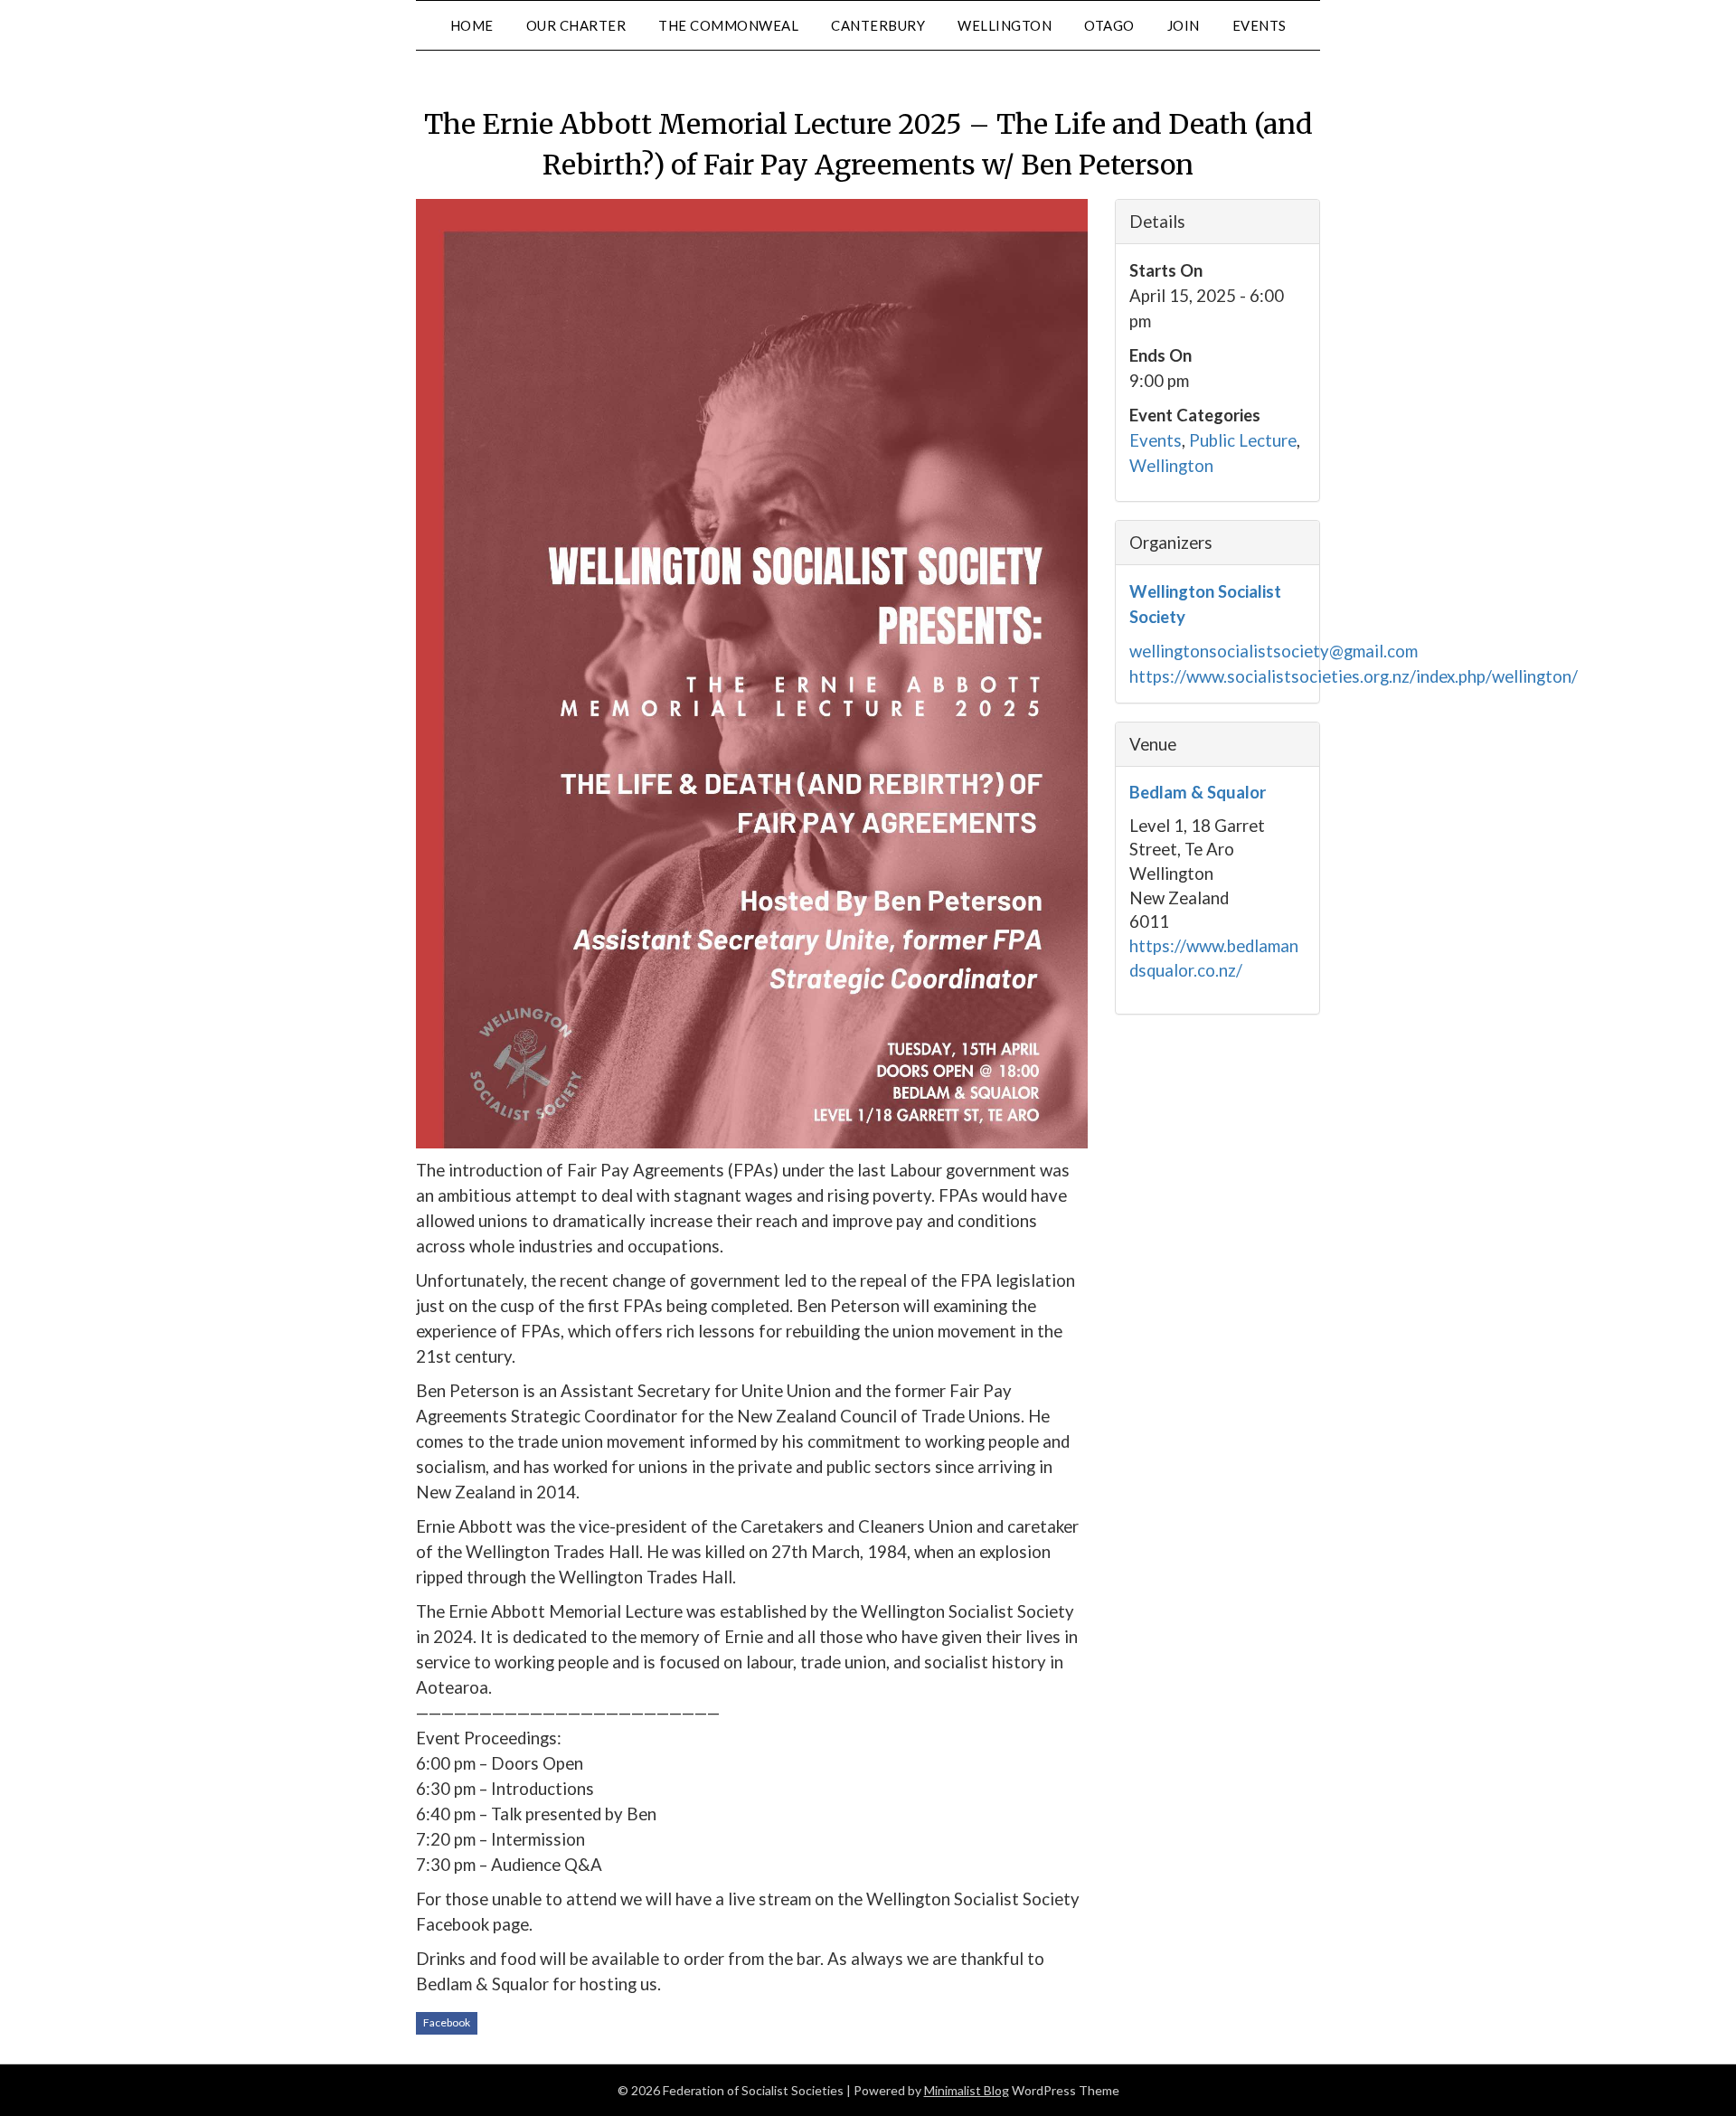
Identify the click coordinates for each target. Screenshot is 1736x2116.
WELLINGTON (1005, 25)
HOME (472, 25)
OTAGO (1109, 25)
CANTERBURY (878, 25)
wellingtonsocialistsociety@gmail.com (1274, 651)
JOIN (1184, 25)
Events (1156, 440)
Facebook (447, 2022)
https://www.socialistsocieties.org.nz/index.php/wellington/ (1354, 676)
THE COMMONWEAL (728, 25)
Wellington (1171, 466)
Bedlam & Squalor (1198, 792)
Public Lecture (1243, 440)
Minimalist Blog (967, 2090)
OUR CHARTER (576, 25)
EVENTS (1260, 25)
